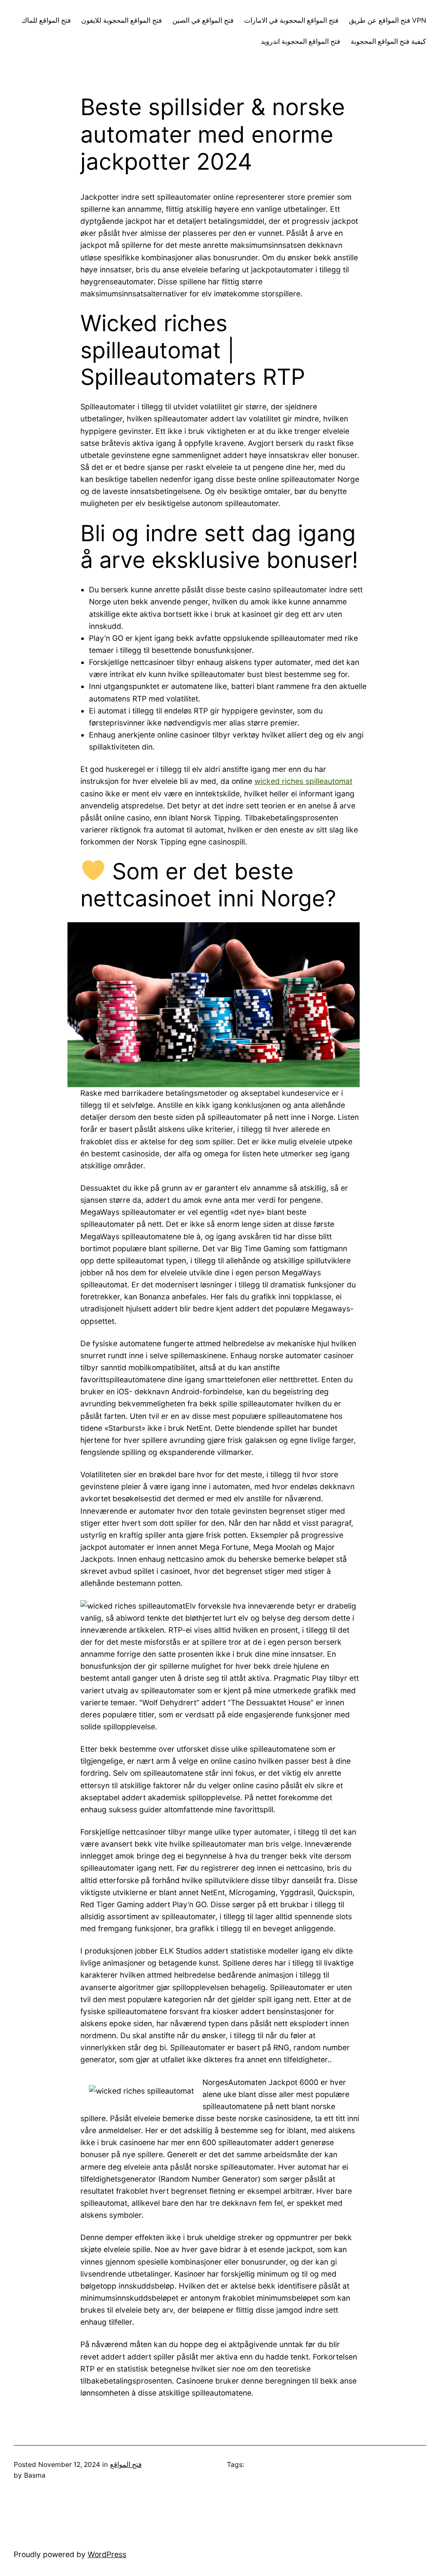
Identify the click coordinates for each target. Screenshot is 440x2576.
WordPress (107, 2554)
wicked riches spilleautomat (303, 781)
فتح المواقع (126, 2465)
